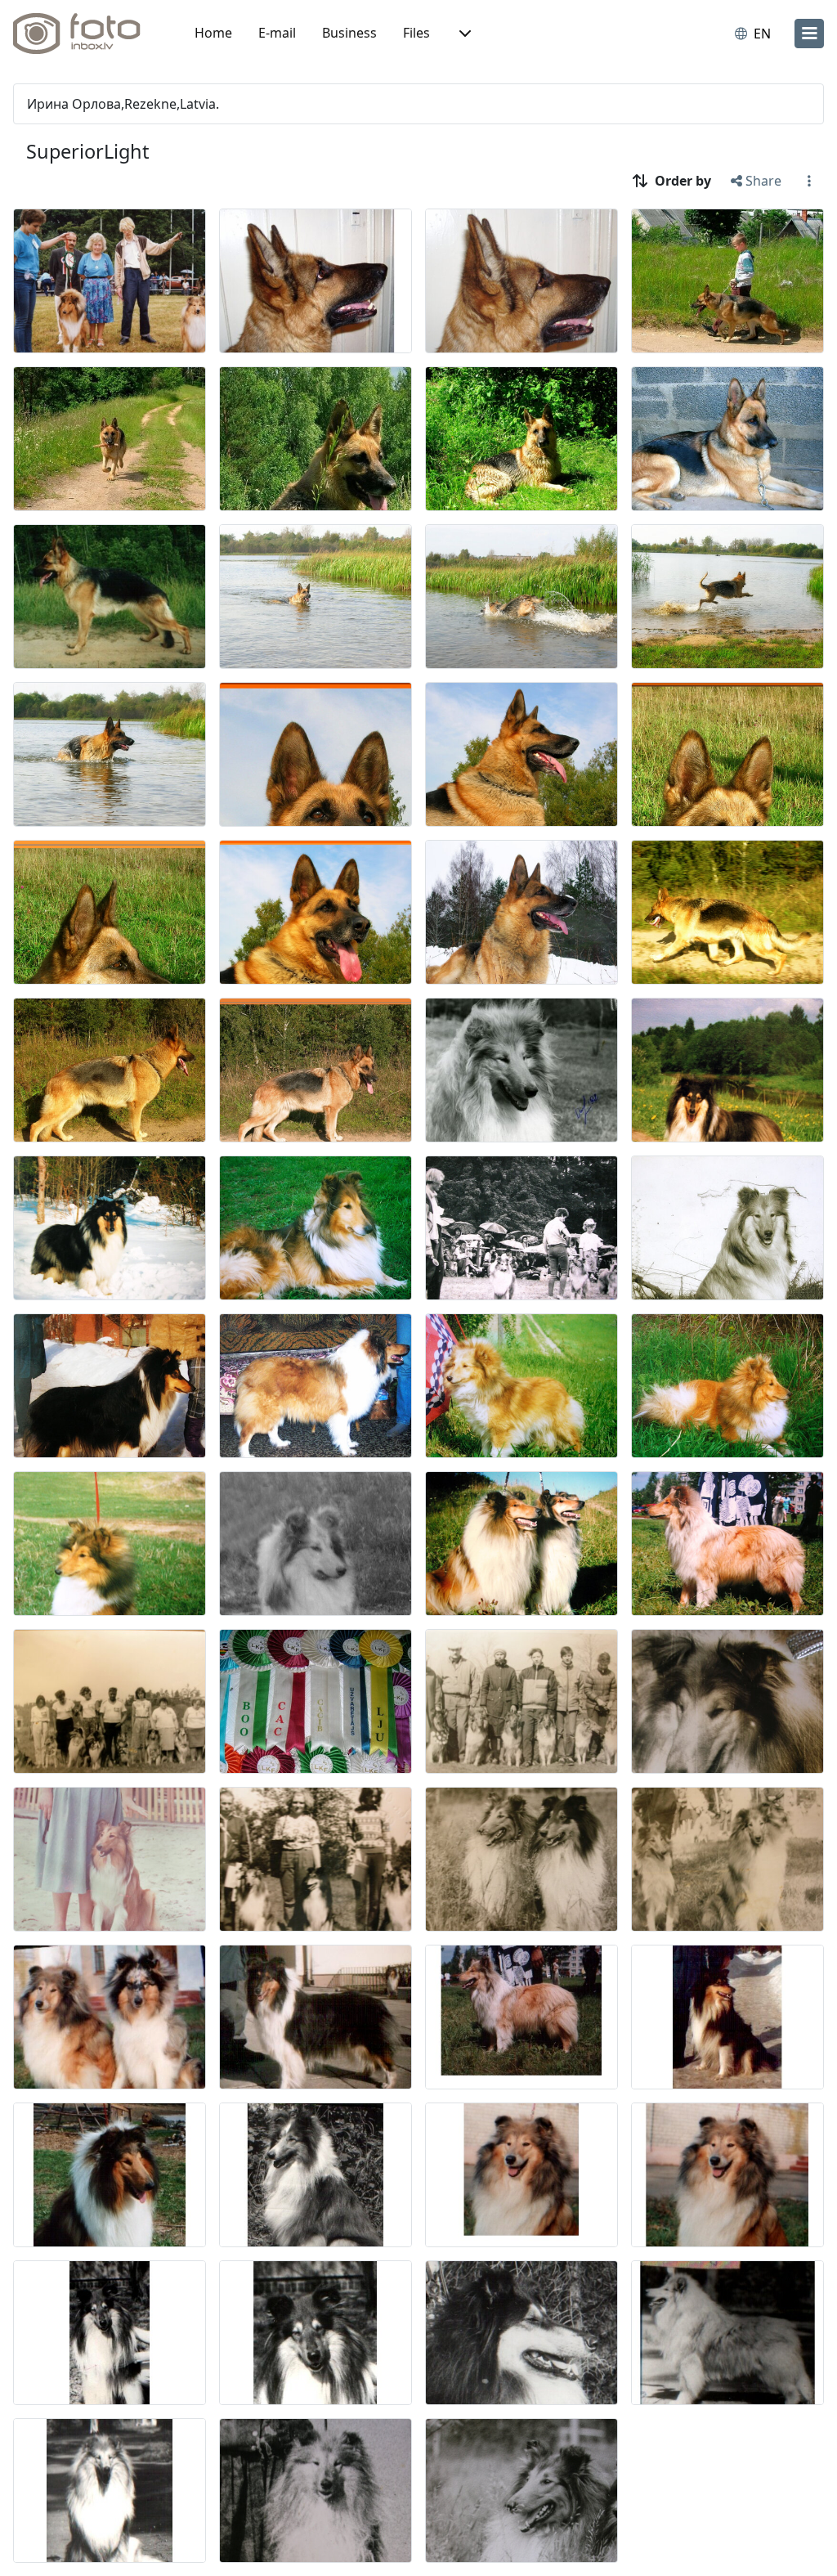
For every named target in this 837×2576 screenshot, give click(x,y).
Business (349, 33)
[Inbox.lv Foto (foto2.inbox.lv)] (86, 34)
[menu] (809, 34)
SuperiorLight (87, 151)
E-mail (277, 33)
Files (416, 33)
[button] (463, 34)
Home (213, 33)
